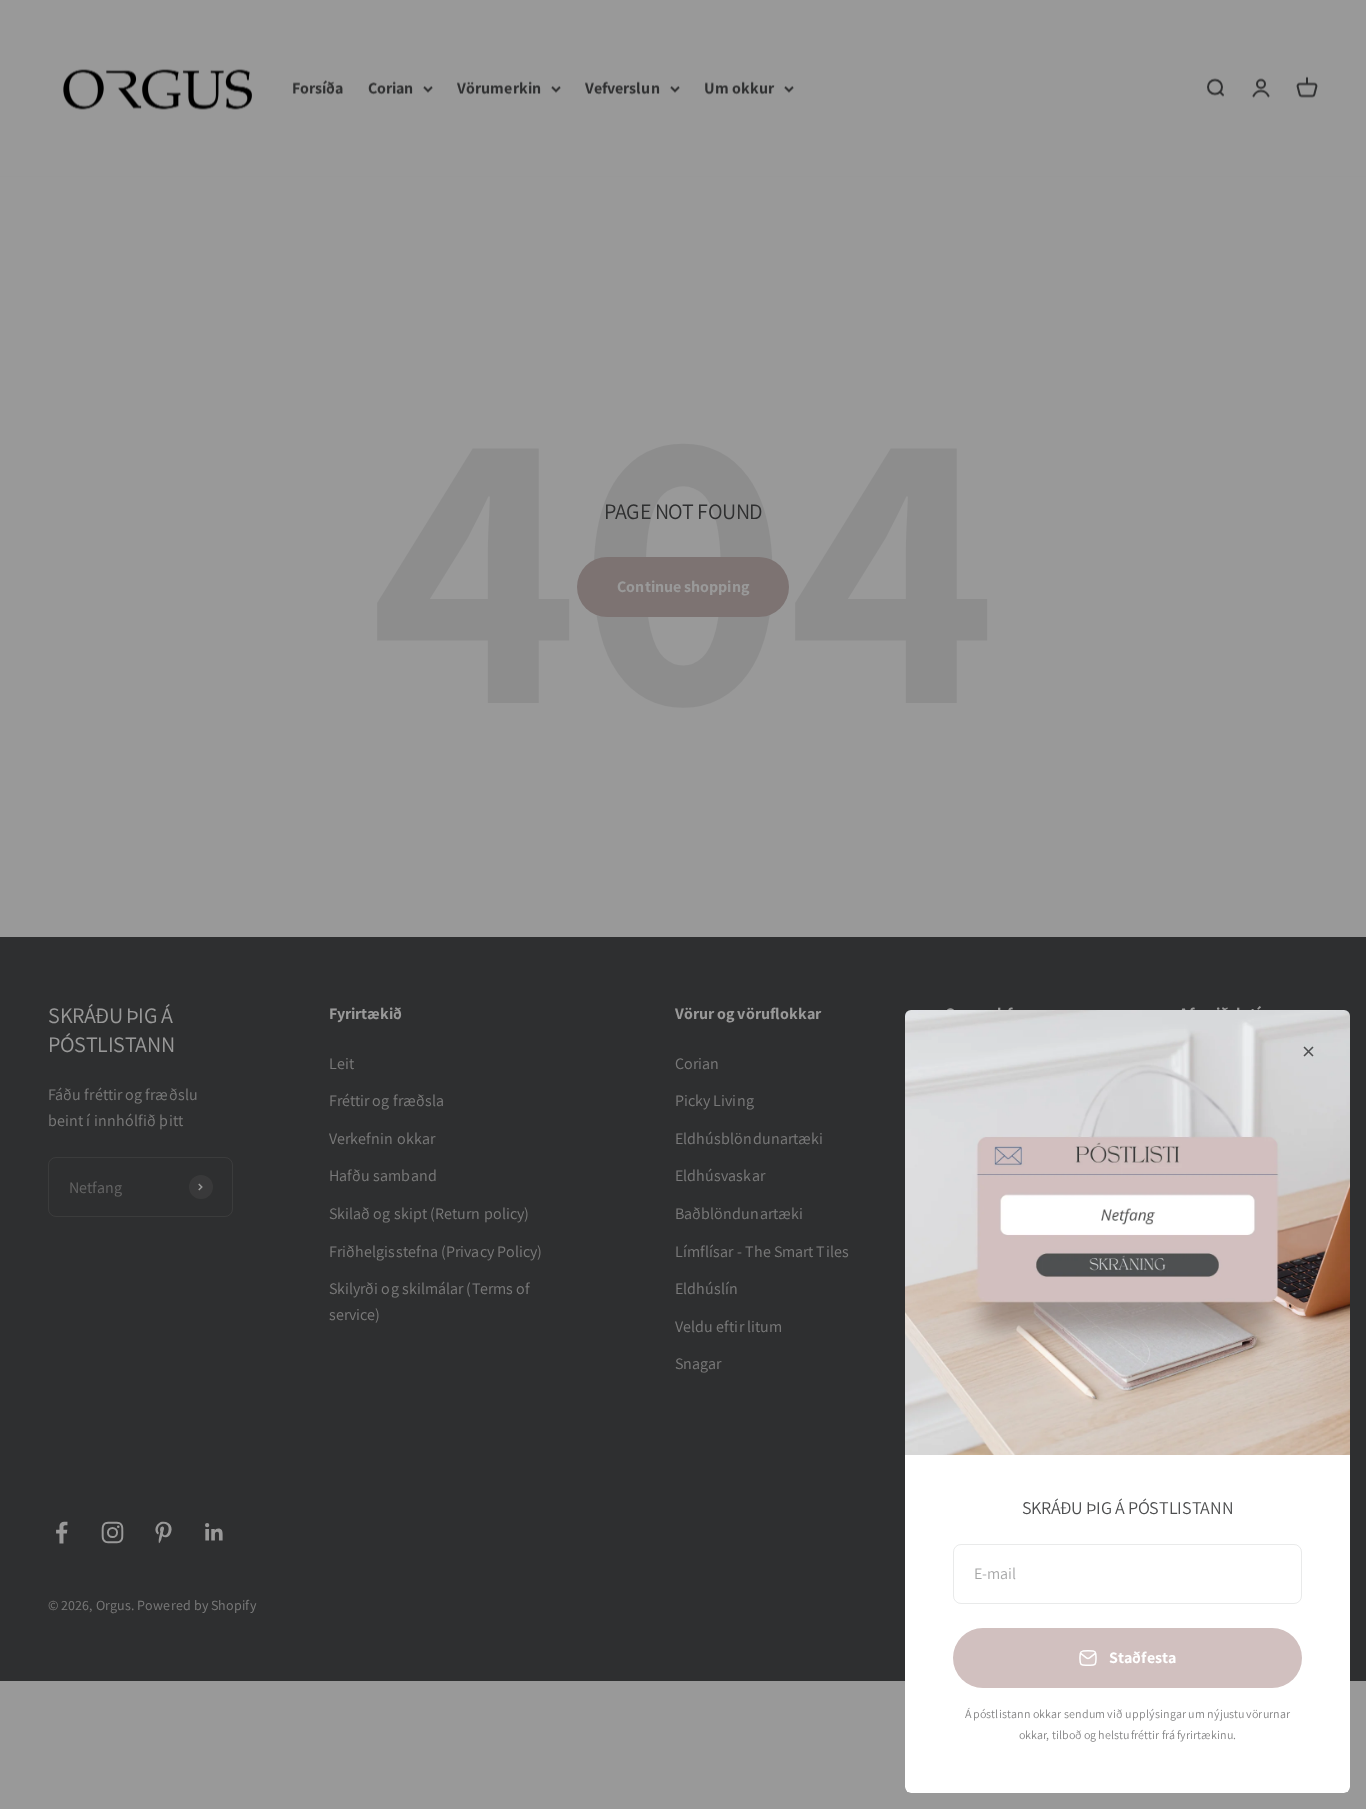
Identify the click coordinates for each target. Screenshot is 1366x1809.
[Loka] (1308, 1051)
